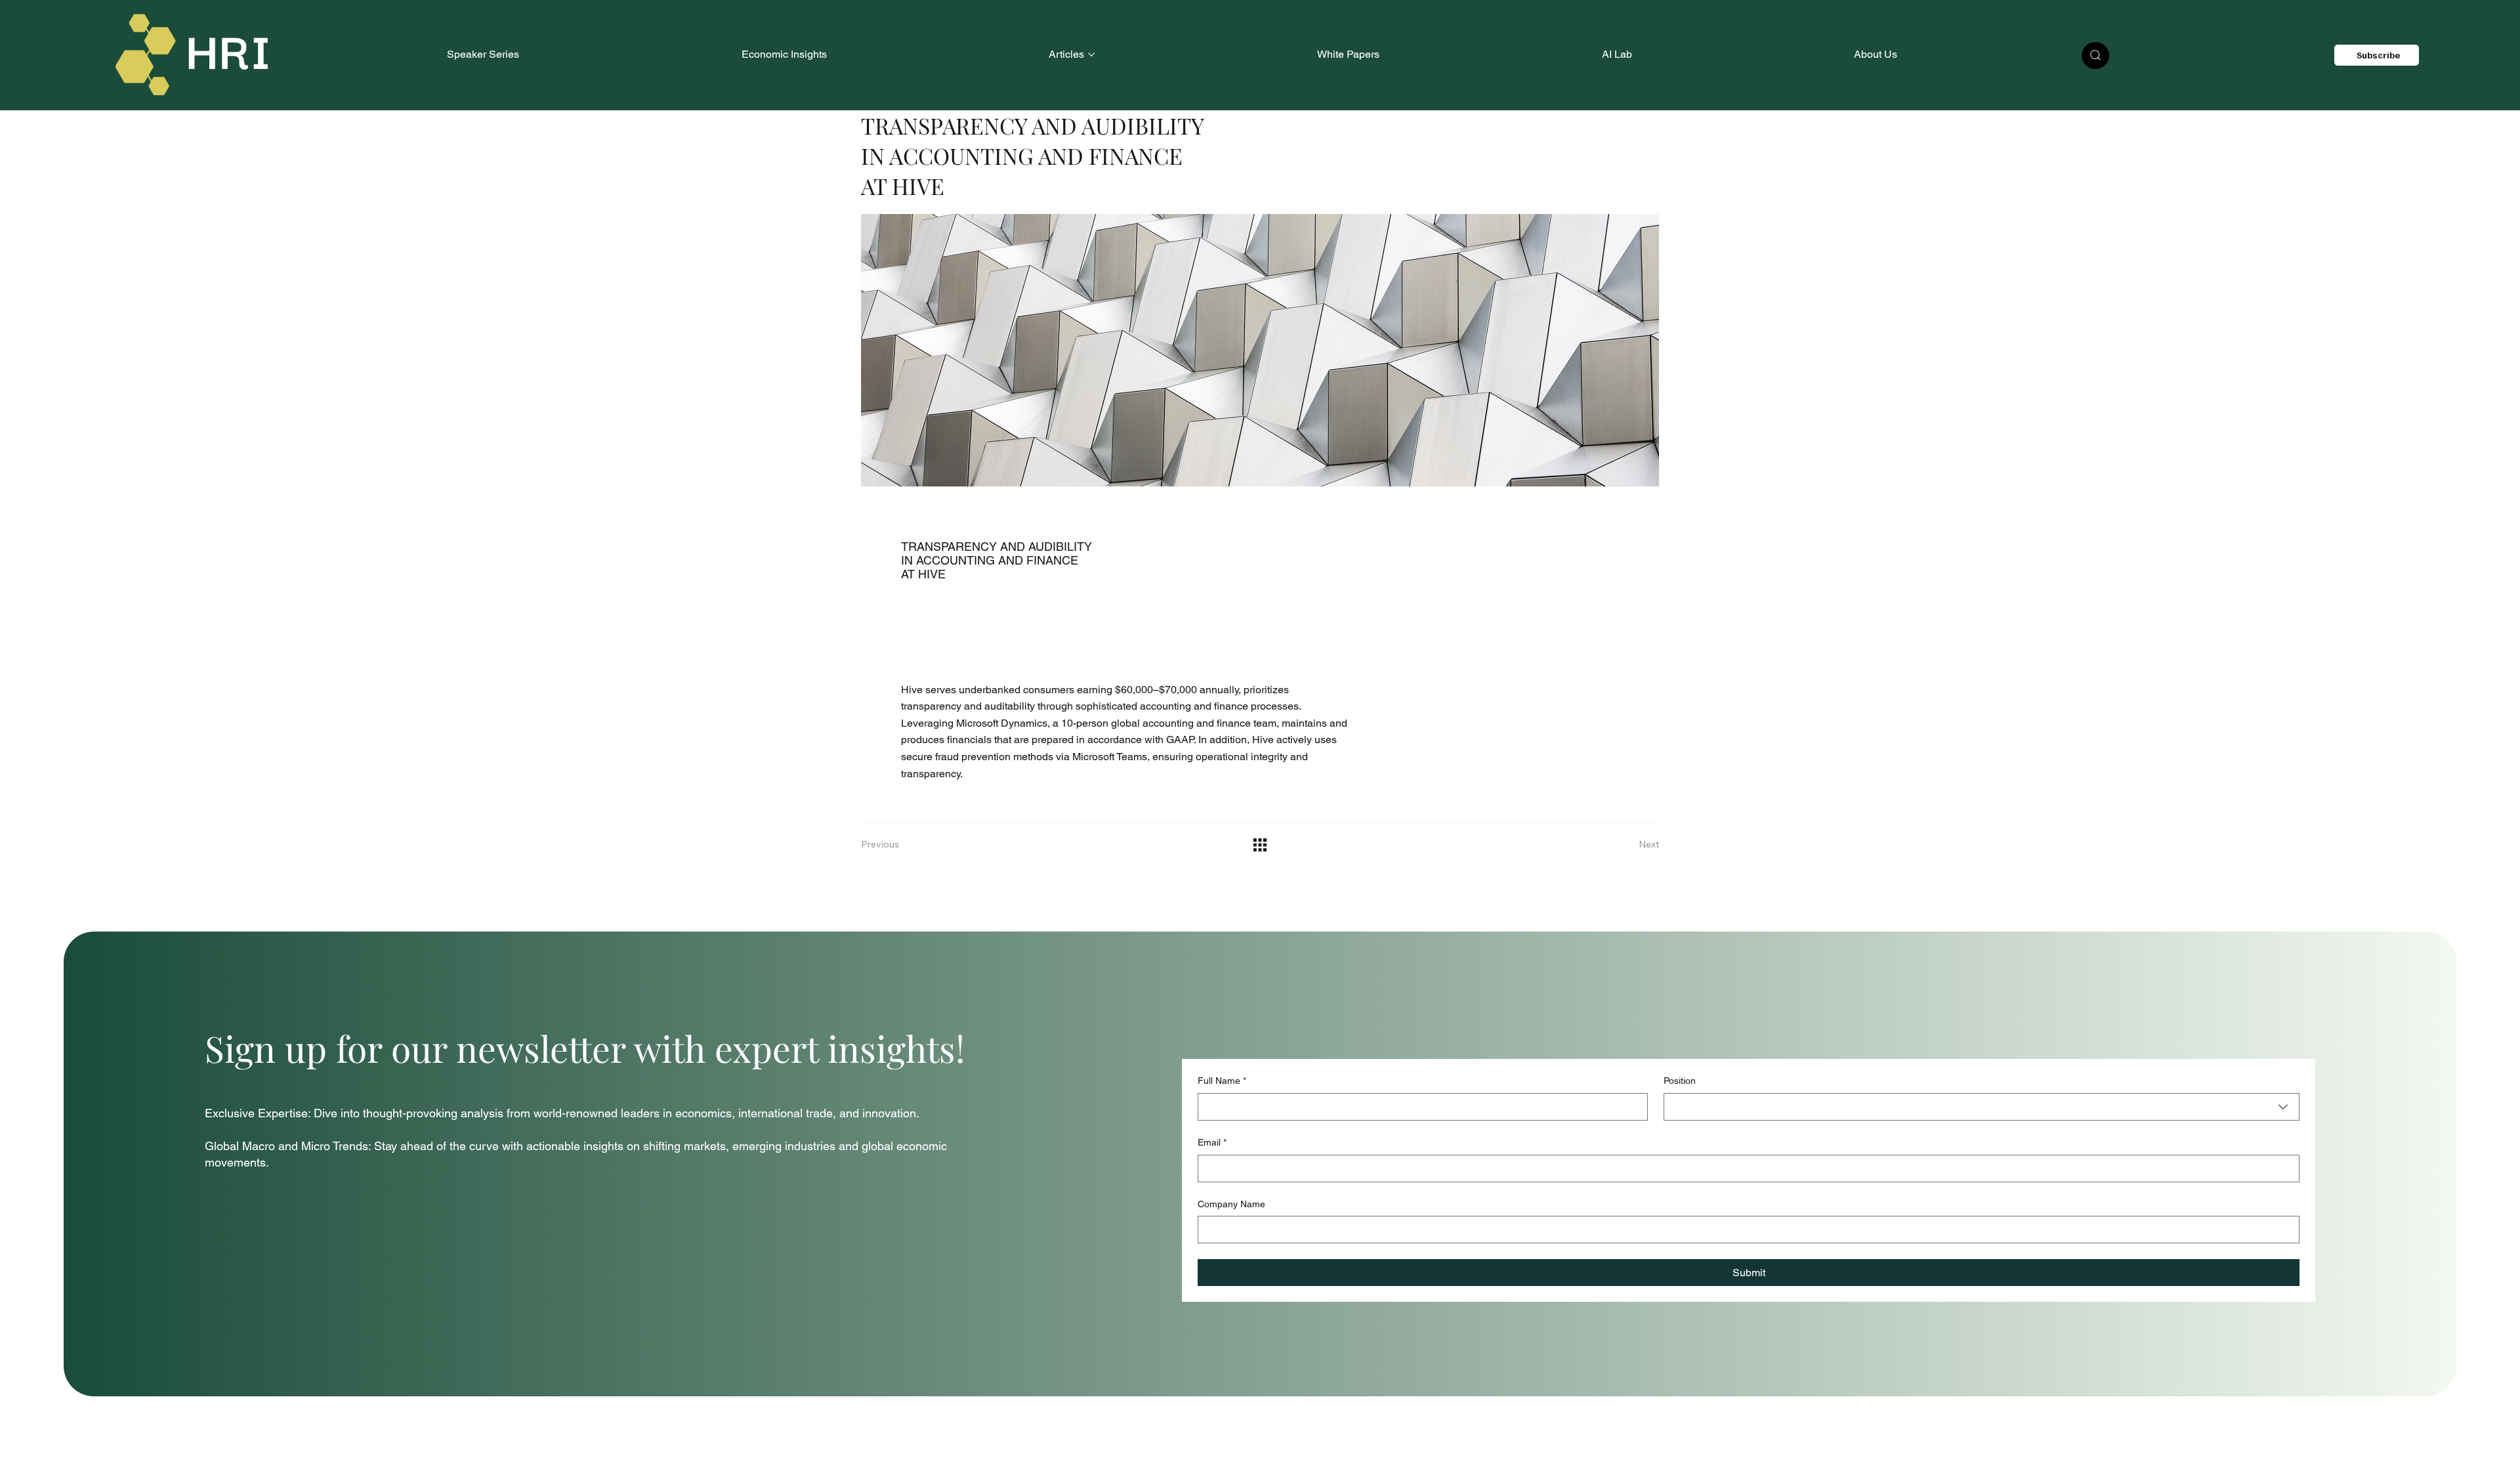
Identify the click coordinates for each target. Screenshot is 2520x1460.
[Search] (2095, 55)
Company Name (1231, 1204)
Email (1212, 1142)
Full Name (1222, 1081)
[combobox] (1982, 1107)
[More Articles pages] (1091, 54)
